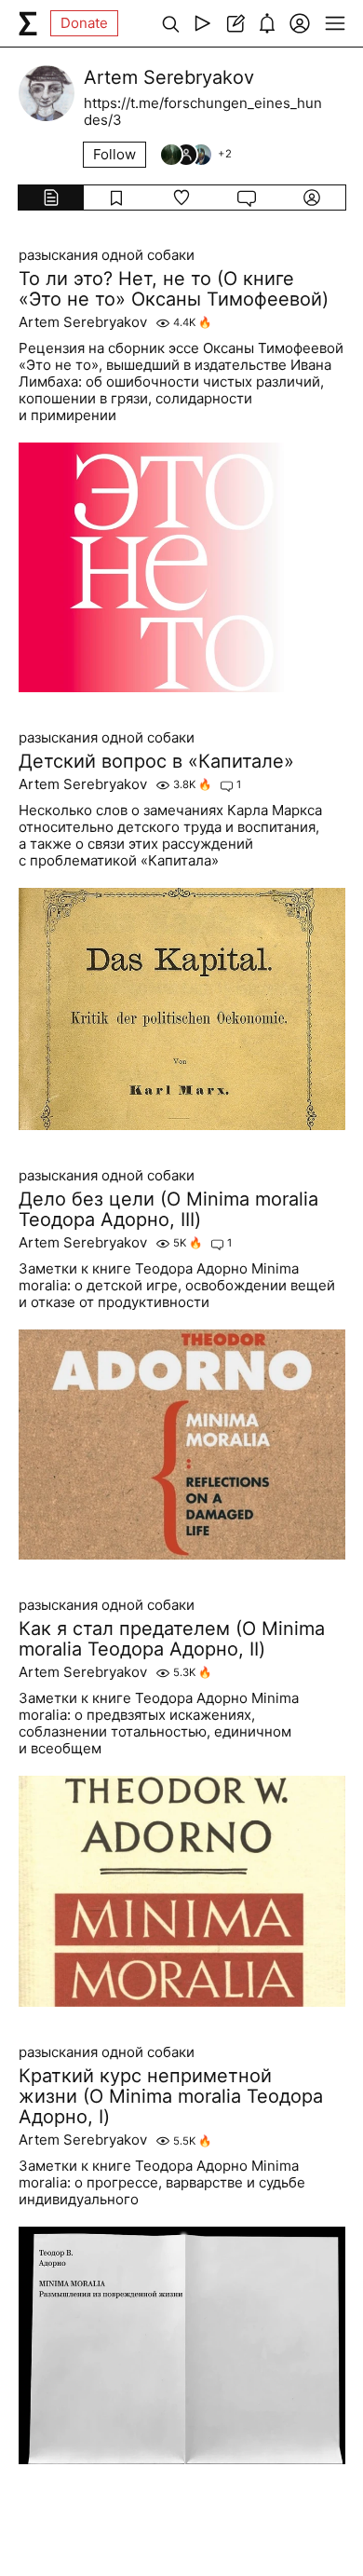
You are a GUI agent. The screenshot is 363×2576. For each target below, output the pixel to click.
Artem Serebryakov (83, 322)
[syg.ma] (28, 23)
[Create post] (235, 23)
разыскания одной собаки (107, 255)
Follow (114, 154)
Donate (84, 23)
